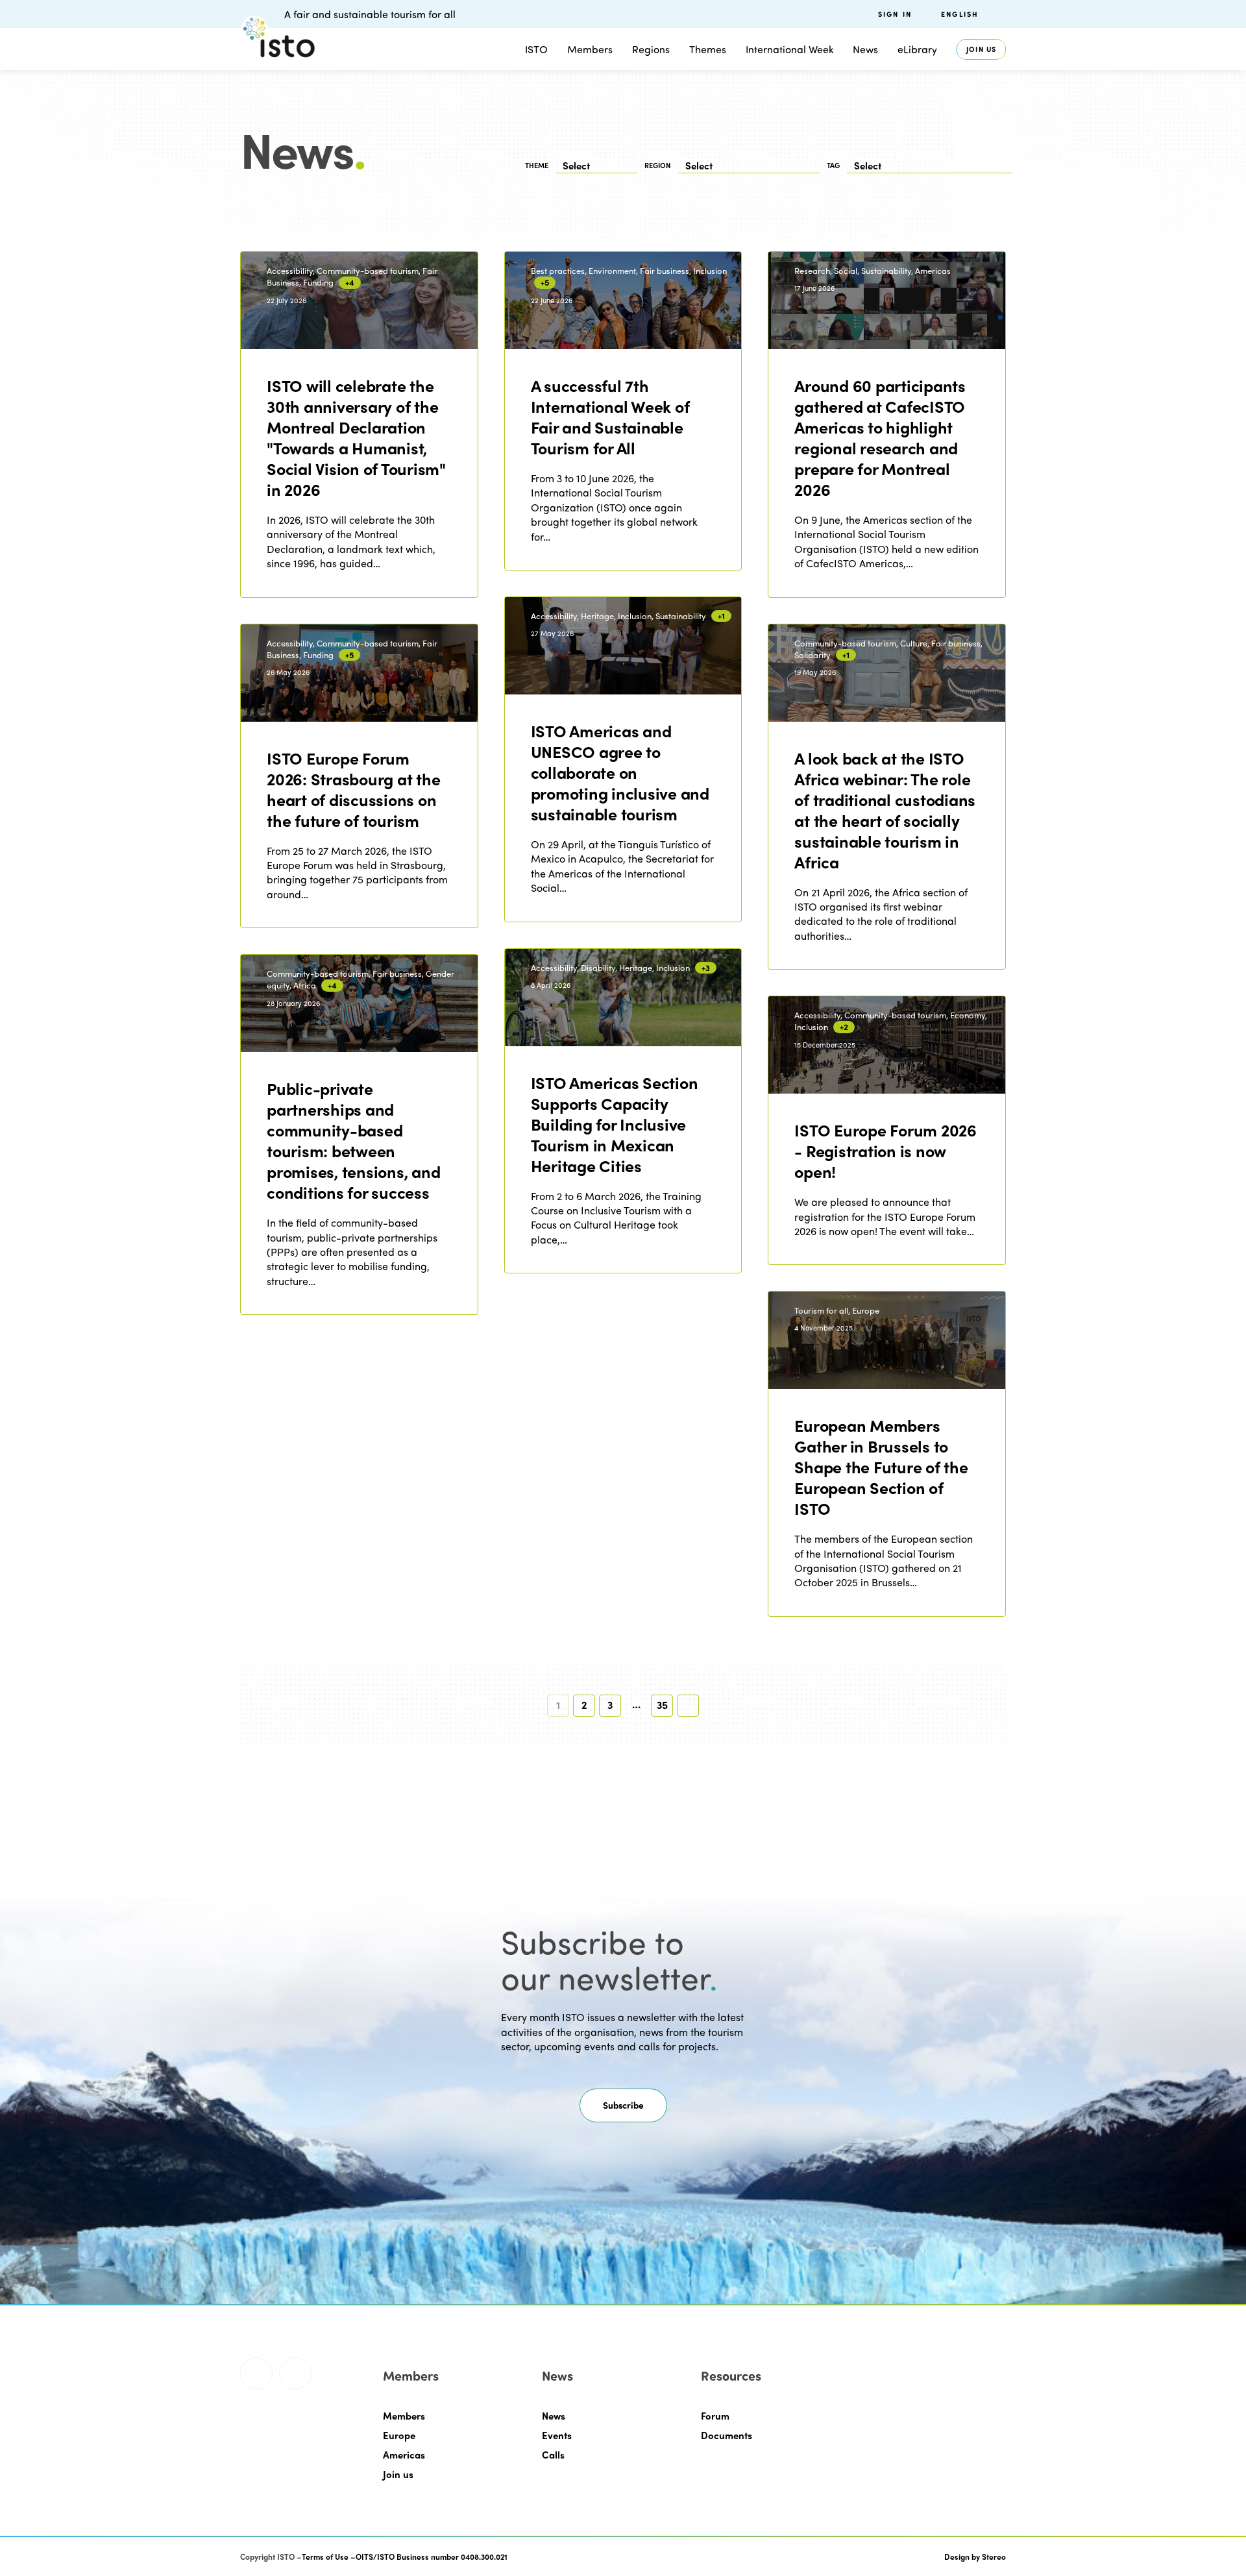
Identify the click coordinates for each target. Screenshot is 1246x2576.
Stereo (994, 2557)
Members (590, 49)
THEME (537, 165)
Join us (981, 49)
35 (662, 1705)
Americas (404, 2455)
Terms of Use (325, 2557)
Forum (715, 2416)
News (554, 2416)
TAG (833, 165)
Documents (727, 2435)
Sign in (895, 14)
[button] (623, 2105)
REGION (658, 165)
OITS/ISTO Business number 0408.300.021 (432, 2557)
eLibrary (917, 49)
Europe (399, 2435)
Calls (553, 2455)
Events (557, 2435)
